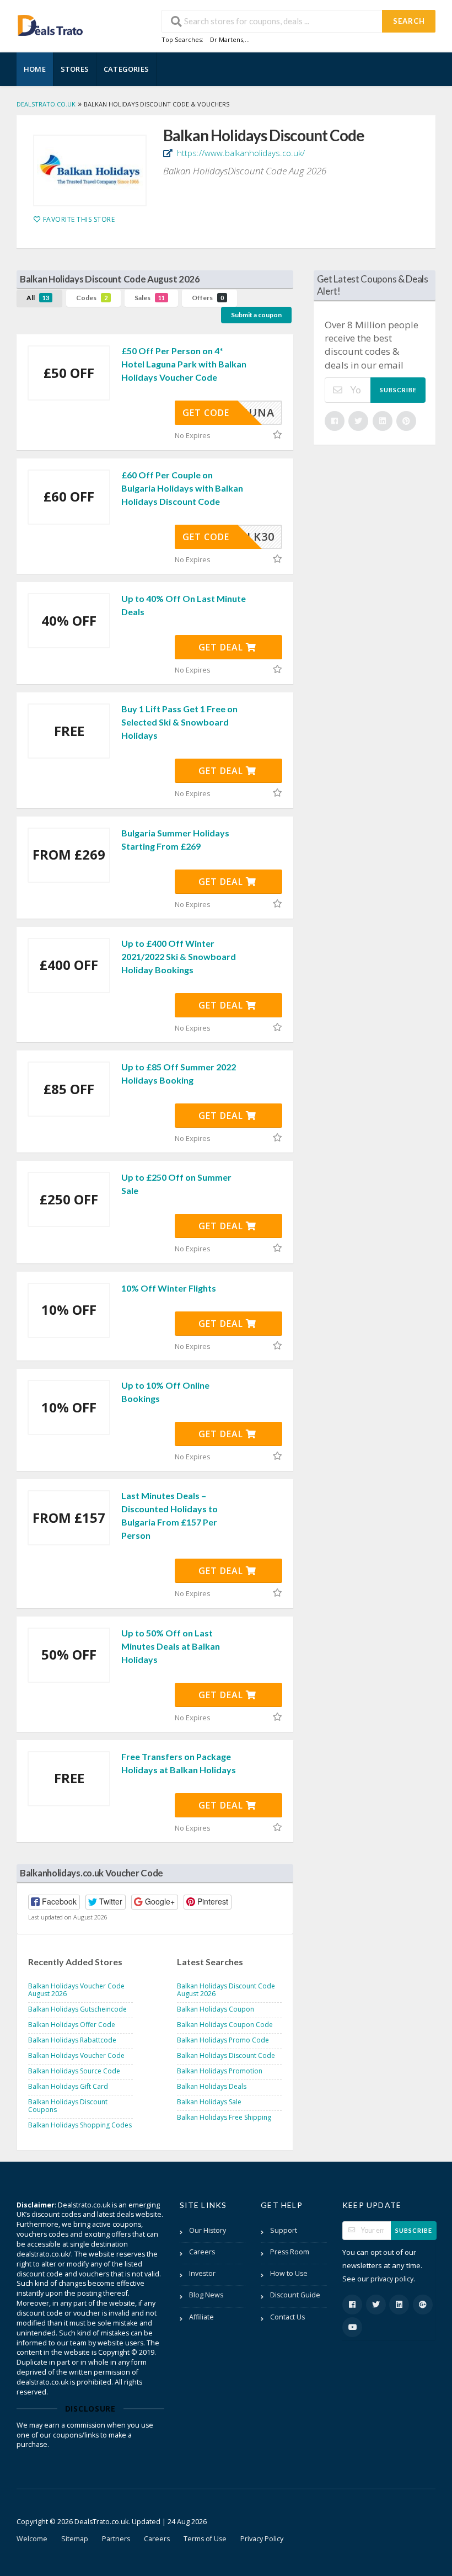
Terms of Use (205, 2539)
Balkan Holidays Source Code (74, 2071)
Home (35, 69)
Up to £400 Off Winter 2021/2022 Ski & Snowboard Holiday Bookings (179, 956)
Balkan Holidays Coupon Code (225, 2025)
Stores (75, 69)
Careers (202, 2252)
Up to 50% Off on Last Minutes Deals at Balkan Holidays (171, 1646)
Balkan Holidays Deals (212, 2086)
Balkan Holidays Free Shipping (224, 2117)
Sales (150, 298)
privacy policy (392, 2279)
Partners (116, 2539)
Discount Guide (295, 2295)
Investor (202, 2273)
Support (284, 2230)
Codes (92, 298)
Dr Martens (227, 39)
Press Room (290, 2252)
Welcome (32, 2539)
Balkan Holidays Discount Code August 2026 (226, 1990)
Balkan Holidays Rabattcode (72, 2040)
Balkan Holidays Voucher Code (76, 2055)
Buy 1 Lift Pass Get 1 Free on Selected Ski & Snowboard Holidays (179, 722)
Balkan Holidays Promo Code (223, 2040)
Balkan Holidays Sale (209, 2102)
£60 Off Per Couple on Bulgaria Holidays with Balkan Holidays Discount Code (182, 488)
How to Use (289, 2273)
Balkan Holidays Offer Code (72, 2025)
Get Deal (222, 647)
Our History (208, 2230)
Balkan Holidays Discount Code (226, 2055)
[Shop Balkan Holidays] (90, 170)
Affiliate (201, 2317)
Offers (208, 298)
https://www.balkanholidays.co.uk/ (240, 153)
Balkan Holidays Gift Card (68, 2086)
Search (409, 21)
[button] (54, 1902)
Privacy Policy (262, 2539)
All (38, 298)
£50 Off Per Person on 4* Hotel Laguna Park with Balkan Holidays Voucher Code (184, 364)
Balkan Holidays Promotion (220, 2071)
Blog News (206, 2295)
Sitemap (75, 2539)
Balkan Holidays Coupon (216, 2009)
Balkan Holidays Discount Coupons (68, 2106)
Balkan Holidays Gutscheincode (77, 2009)
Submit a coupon (256, 315)
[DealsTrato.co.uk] (50, 24)
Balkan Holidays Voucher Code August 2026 (76, 1990)
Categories (126, 69)
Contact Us (287, 2317)
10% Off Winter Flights (169, 1288)
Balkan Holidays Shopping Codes (80, 2125)
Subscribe (398, 390)
